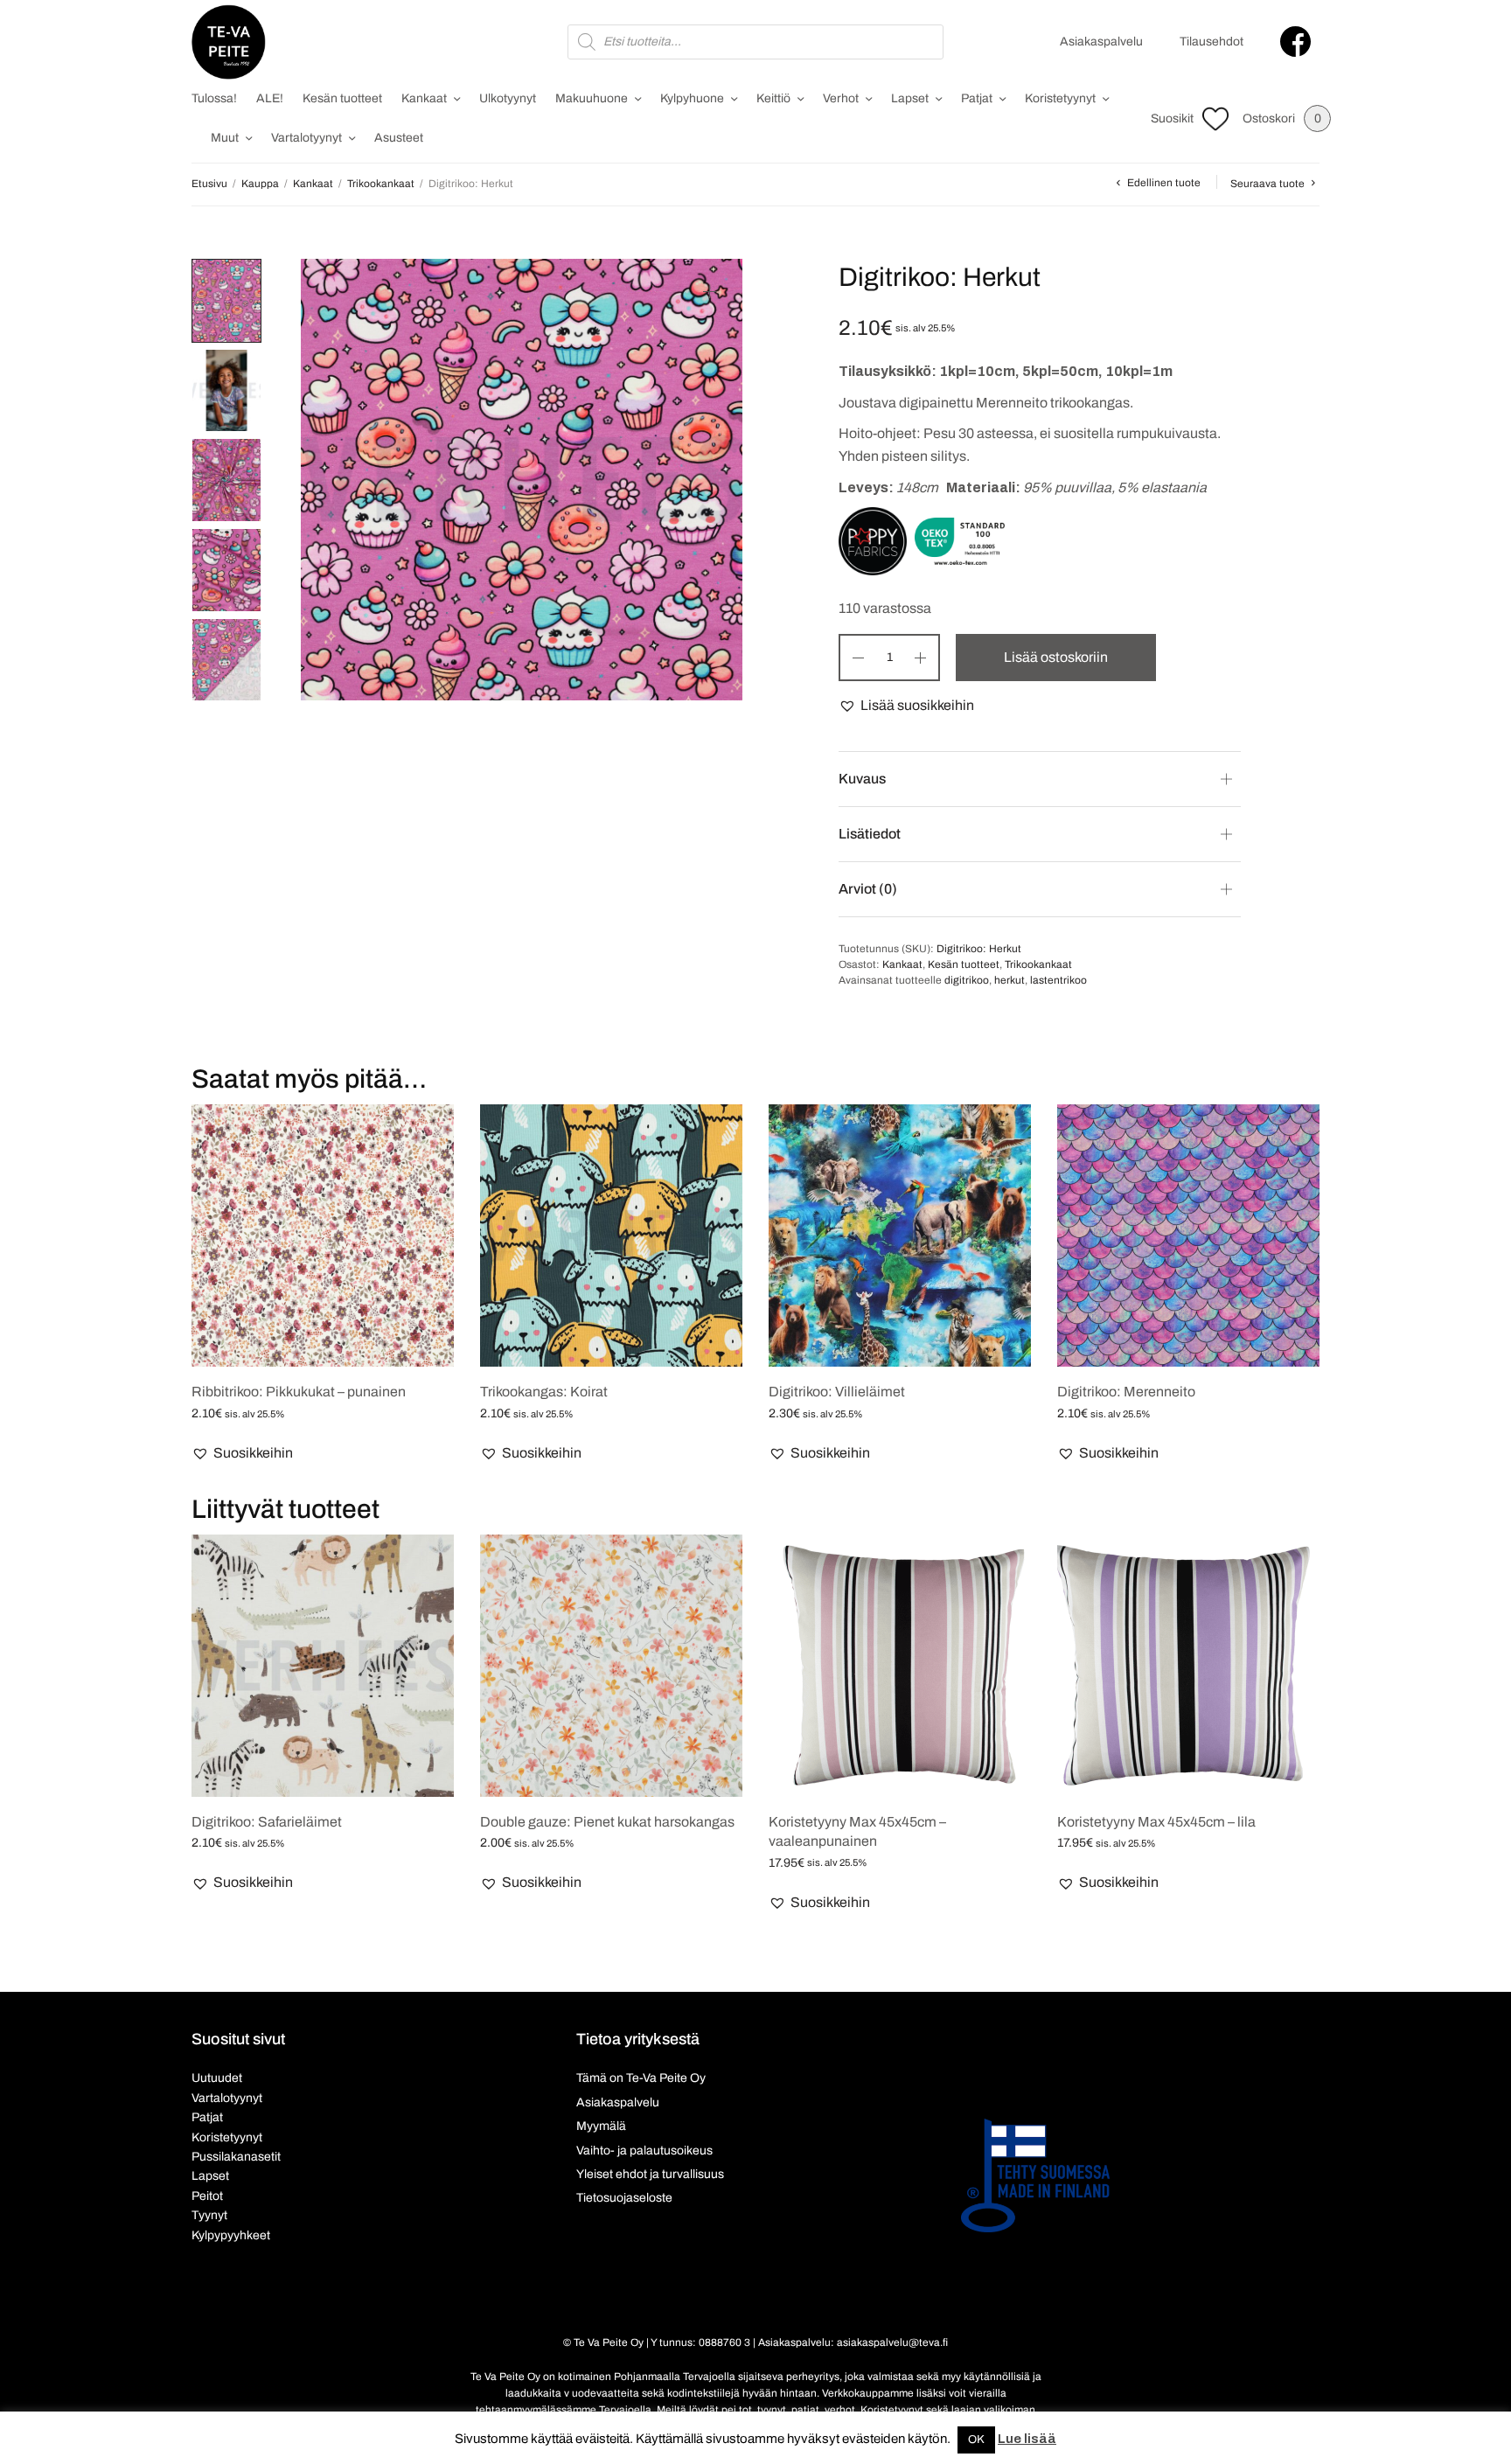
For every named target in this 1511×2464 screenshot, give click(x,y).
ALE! (270, 98)
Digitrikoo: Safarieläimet (267, 1822)
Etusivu (209, 184)
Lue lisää (1027, 2439)
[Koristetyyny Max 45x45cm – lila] (1188, 1666)
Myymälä (601, 2126)
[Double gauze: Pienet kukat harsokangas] (611, 1666)
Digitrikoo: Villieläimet (837, 1392)
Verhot (841, 98)
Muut (225, 138)
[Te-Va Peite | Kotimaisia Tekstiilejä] (229, 42)
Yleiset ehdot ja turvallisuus (650, 2174)
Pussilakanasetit (236, 2157)
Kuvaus (862, 779)
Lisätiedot (870, 834)
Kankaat (424, 98)
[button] (906, 706)
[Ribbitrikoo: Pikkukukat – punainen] (323, 1235)
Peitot (207, 2196)
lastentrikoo (1058, 980)
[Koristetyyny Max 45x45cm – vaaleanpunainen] (900, 1666)
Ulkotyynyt (508, 98)
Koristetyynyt (1060, 98)
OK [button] (976, 2440)
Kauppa (260, 184)
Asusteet (399, 138)
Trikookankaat (381, 184)
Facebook (1295, 42)
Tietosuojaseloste (624, 2198)
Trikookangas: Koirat (544, 1392)
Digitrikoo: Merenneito (1126, 1392)
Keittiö (773, 98)
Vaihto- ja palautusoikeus (644, 2151)
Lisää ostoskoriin (1056, 657)
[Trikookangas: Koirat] (611, 1235)
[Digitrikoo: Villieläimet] (900, 1235)
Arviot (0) (868, 889)
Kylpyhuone (692, 98)
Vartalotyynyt (306, 138)
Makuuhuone (592, 98)
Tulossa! (214, 98)
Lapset (910, 98)
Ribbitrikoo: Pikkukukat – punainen (299, 1392)
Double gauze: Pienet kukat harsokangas (607, 1822)
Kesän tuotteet (342, 98)
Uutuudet (217, 2078)
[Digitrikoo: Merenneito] (1188, 1235)
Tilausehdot (1212, 42)
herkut (1010, 980)
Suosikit (1172, 118)
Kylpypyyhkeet (231, 2235)
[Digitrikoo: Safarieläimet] (323, 1666)
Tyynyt (209, 2215)
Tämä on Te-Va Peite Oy (641, 2078)
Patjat (977, 98)
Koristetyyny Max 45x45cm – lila (1156, 1822)
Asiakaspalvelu (1101, 42)
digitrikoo (967, 980)
